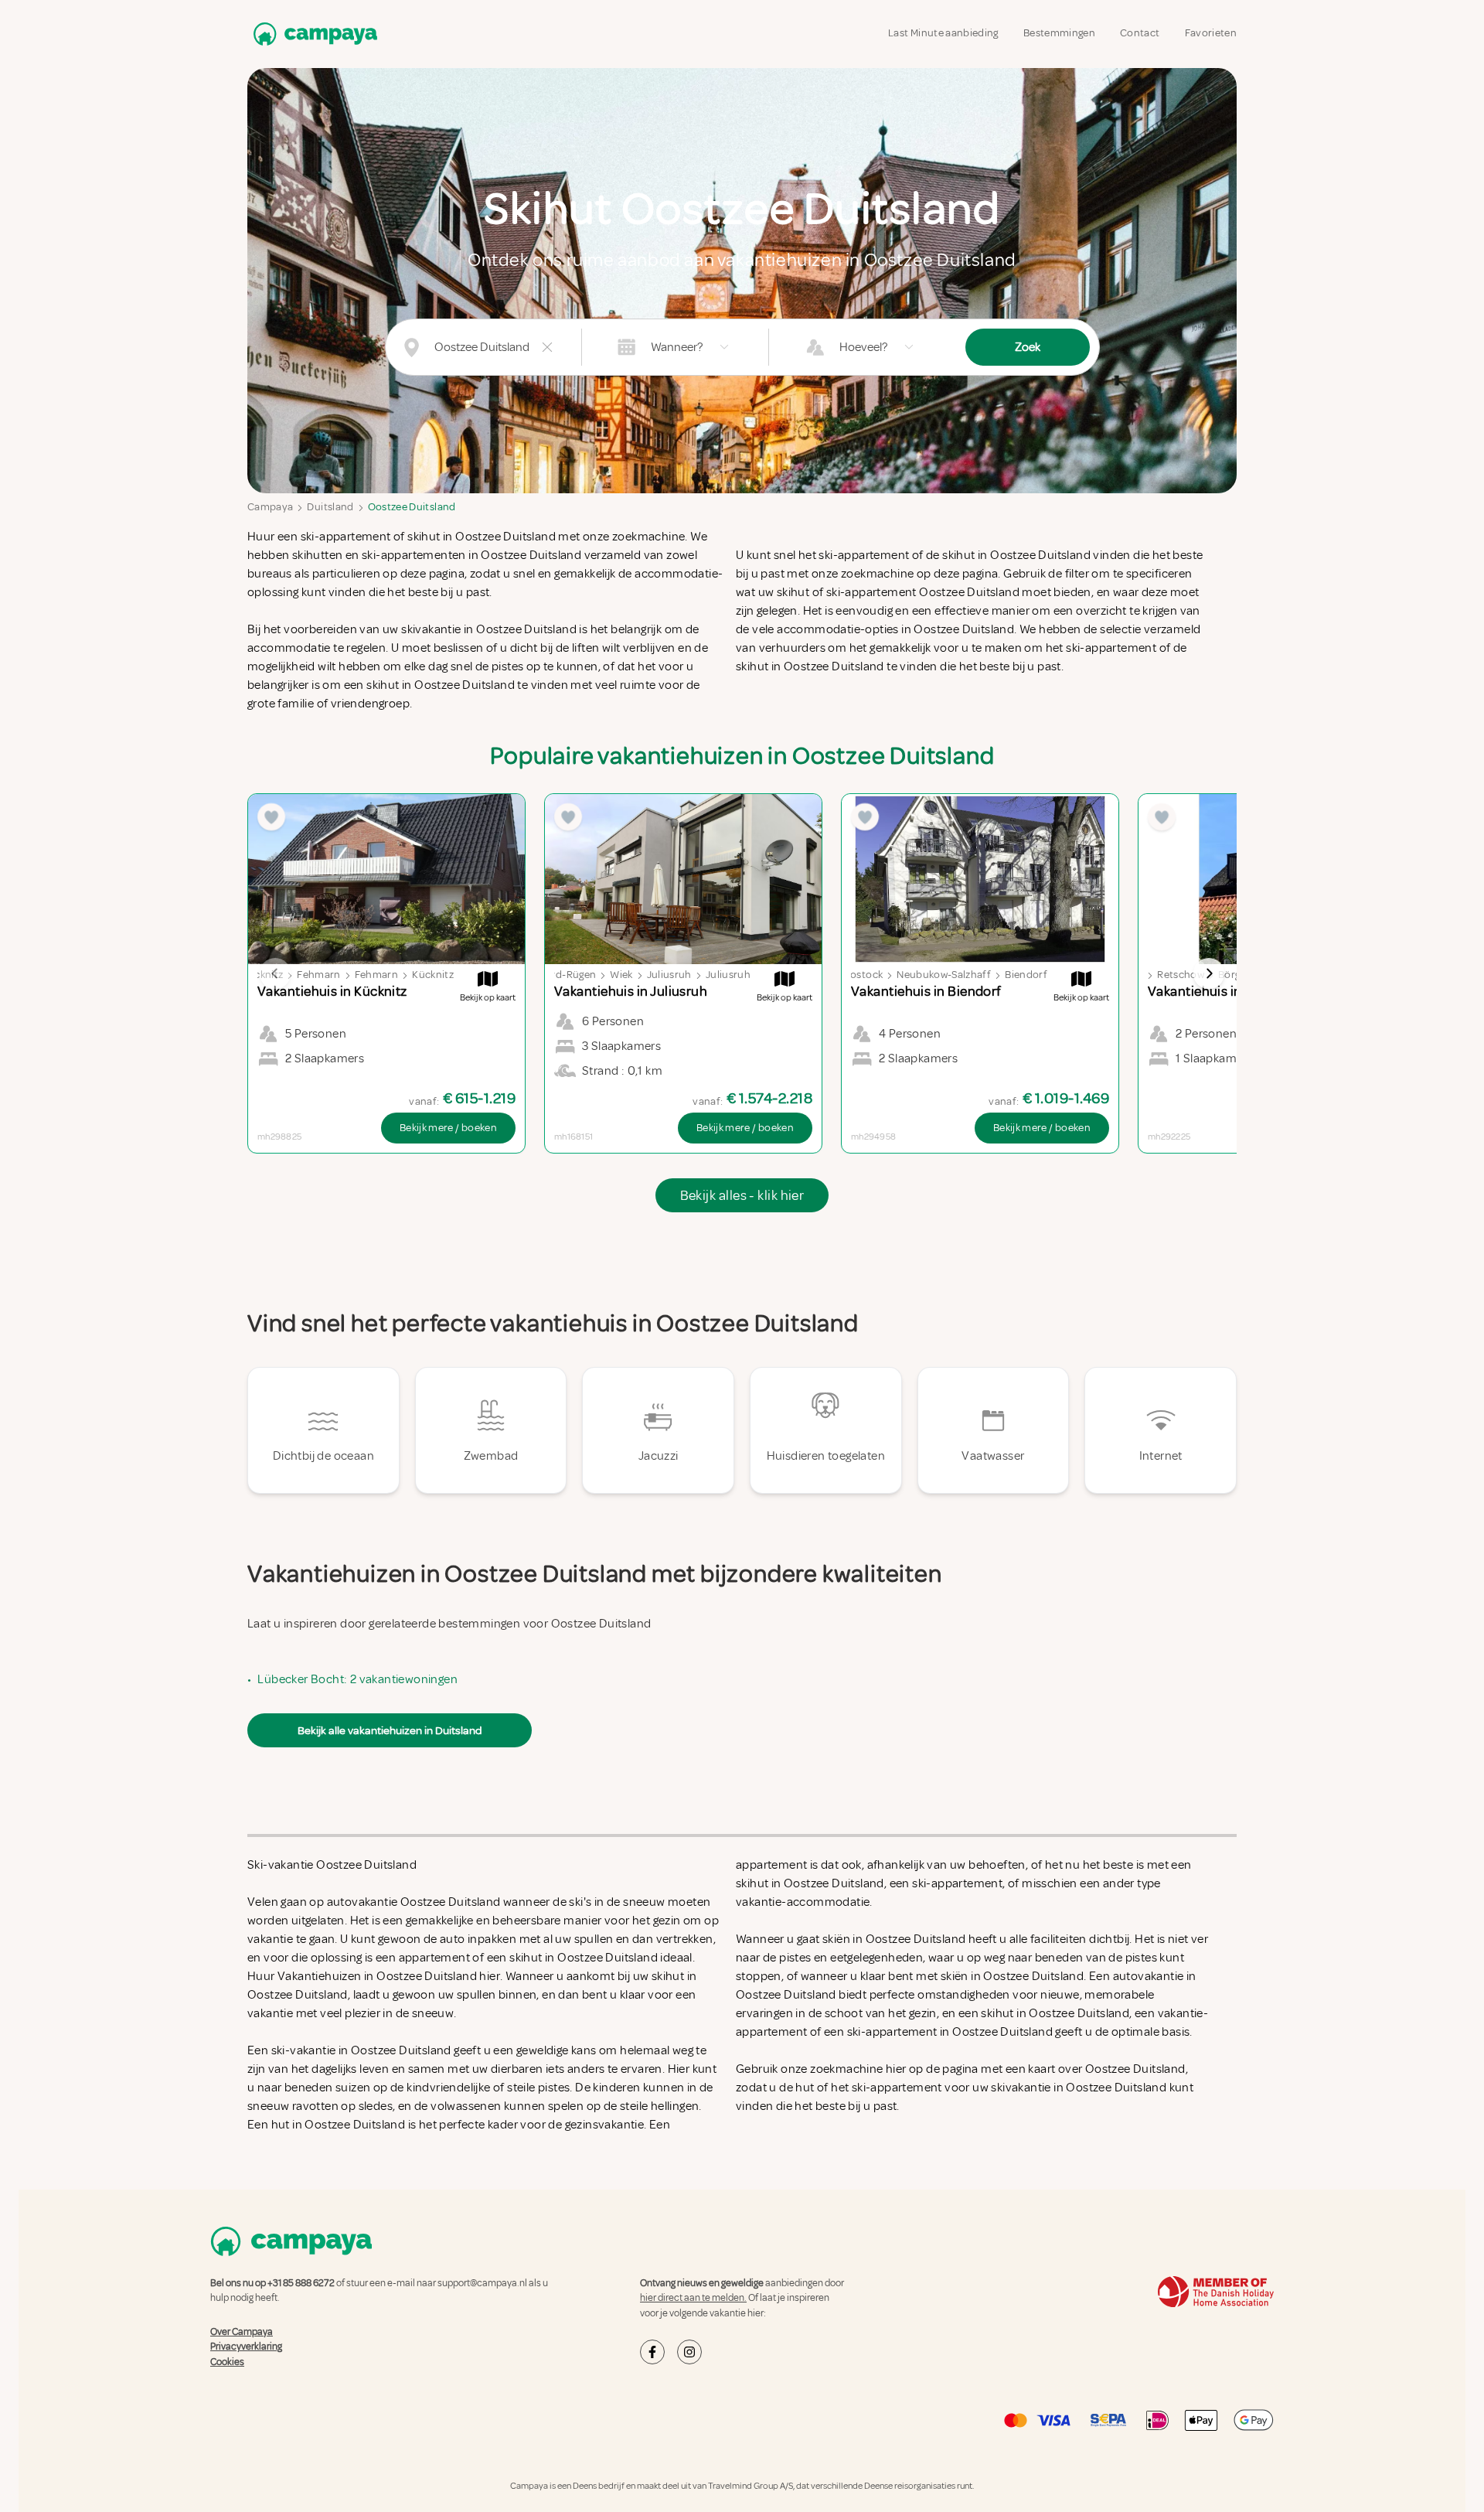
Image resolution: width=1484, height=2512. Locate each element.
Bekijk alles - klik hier (742, 1195)
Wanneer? (677, 347)
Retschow (1181, 975)
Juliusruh (669, 975)
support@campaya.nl (482, 2283)
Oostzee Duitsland (412, 507)
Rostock (863, 975)
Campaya (270, 507)
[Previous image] (275, 973)
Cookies (227, 2362)
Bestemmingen (1059, 33)
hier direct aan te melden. (693, 2298)
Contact (1140, 33)
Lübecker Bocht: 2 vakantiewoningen (357, 1679)
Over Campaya (242, 2332)
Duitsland (330, 507)
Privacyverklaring (246, 2347)
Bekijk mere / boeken (448, 1128)
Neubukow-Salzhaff (944, 975)
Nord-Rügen (567, 975)
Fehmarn (318, 975)
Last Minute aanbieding (943, 33)
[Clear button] (547, 347)
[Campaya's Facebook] (652, 2352)
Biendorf (1026, 975)
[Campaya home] (312, 34)
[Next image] (1209, 973)
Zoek (1028, 347)
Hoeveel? (863, 347)
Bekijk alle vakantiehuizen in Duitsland (390, 1730)
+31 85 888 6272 (301, 2283)
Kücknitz (433, 975)
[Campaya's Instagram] (689, 2352)
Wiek (621, 975)
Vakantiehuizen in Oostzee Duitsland (377, 1976)
